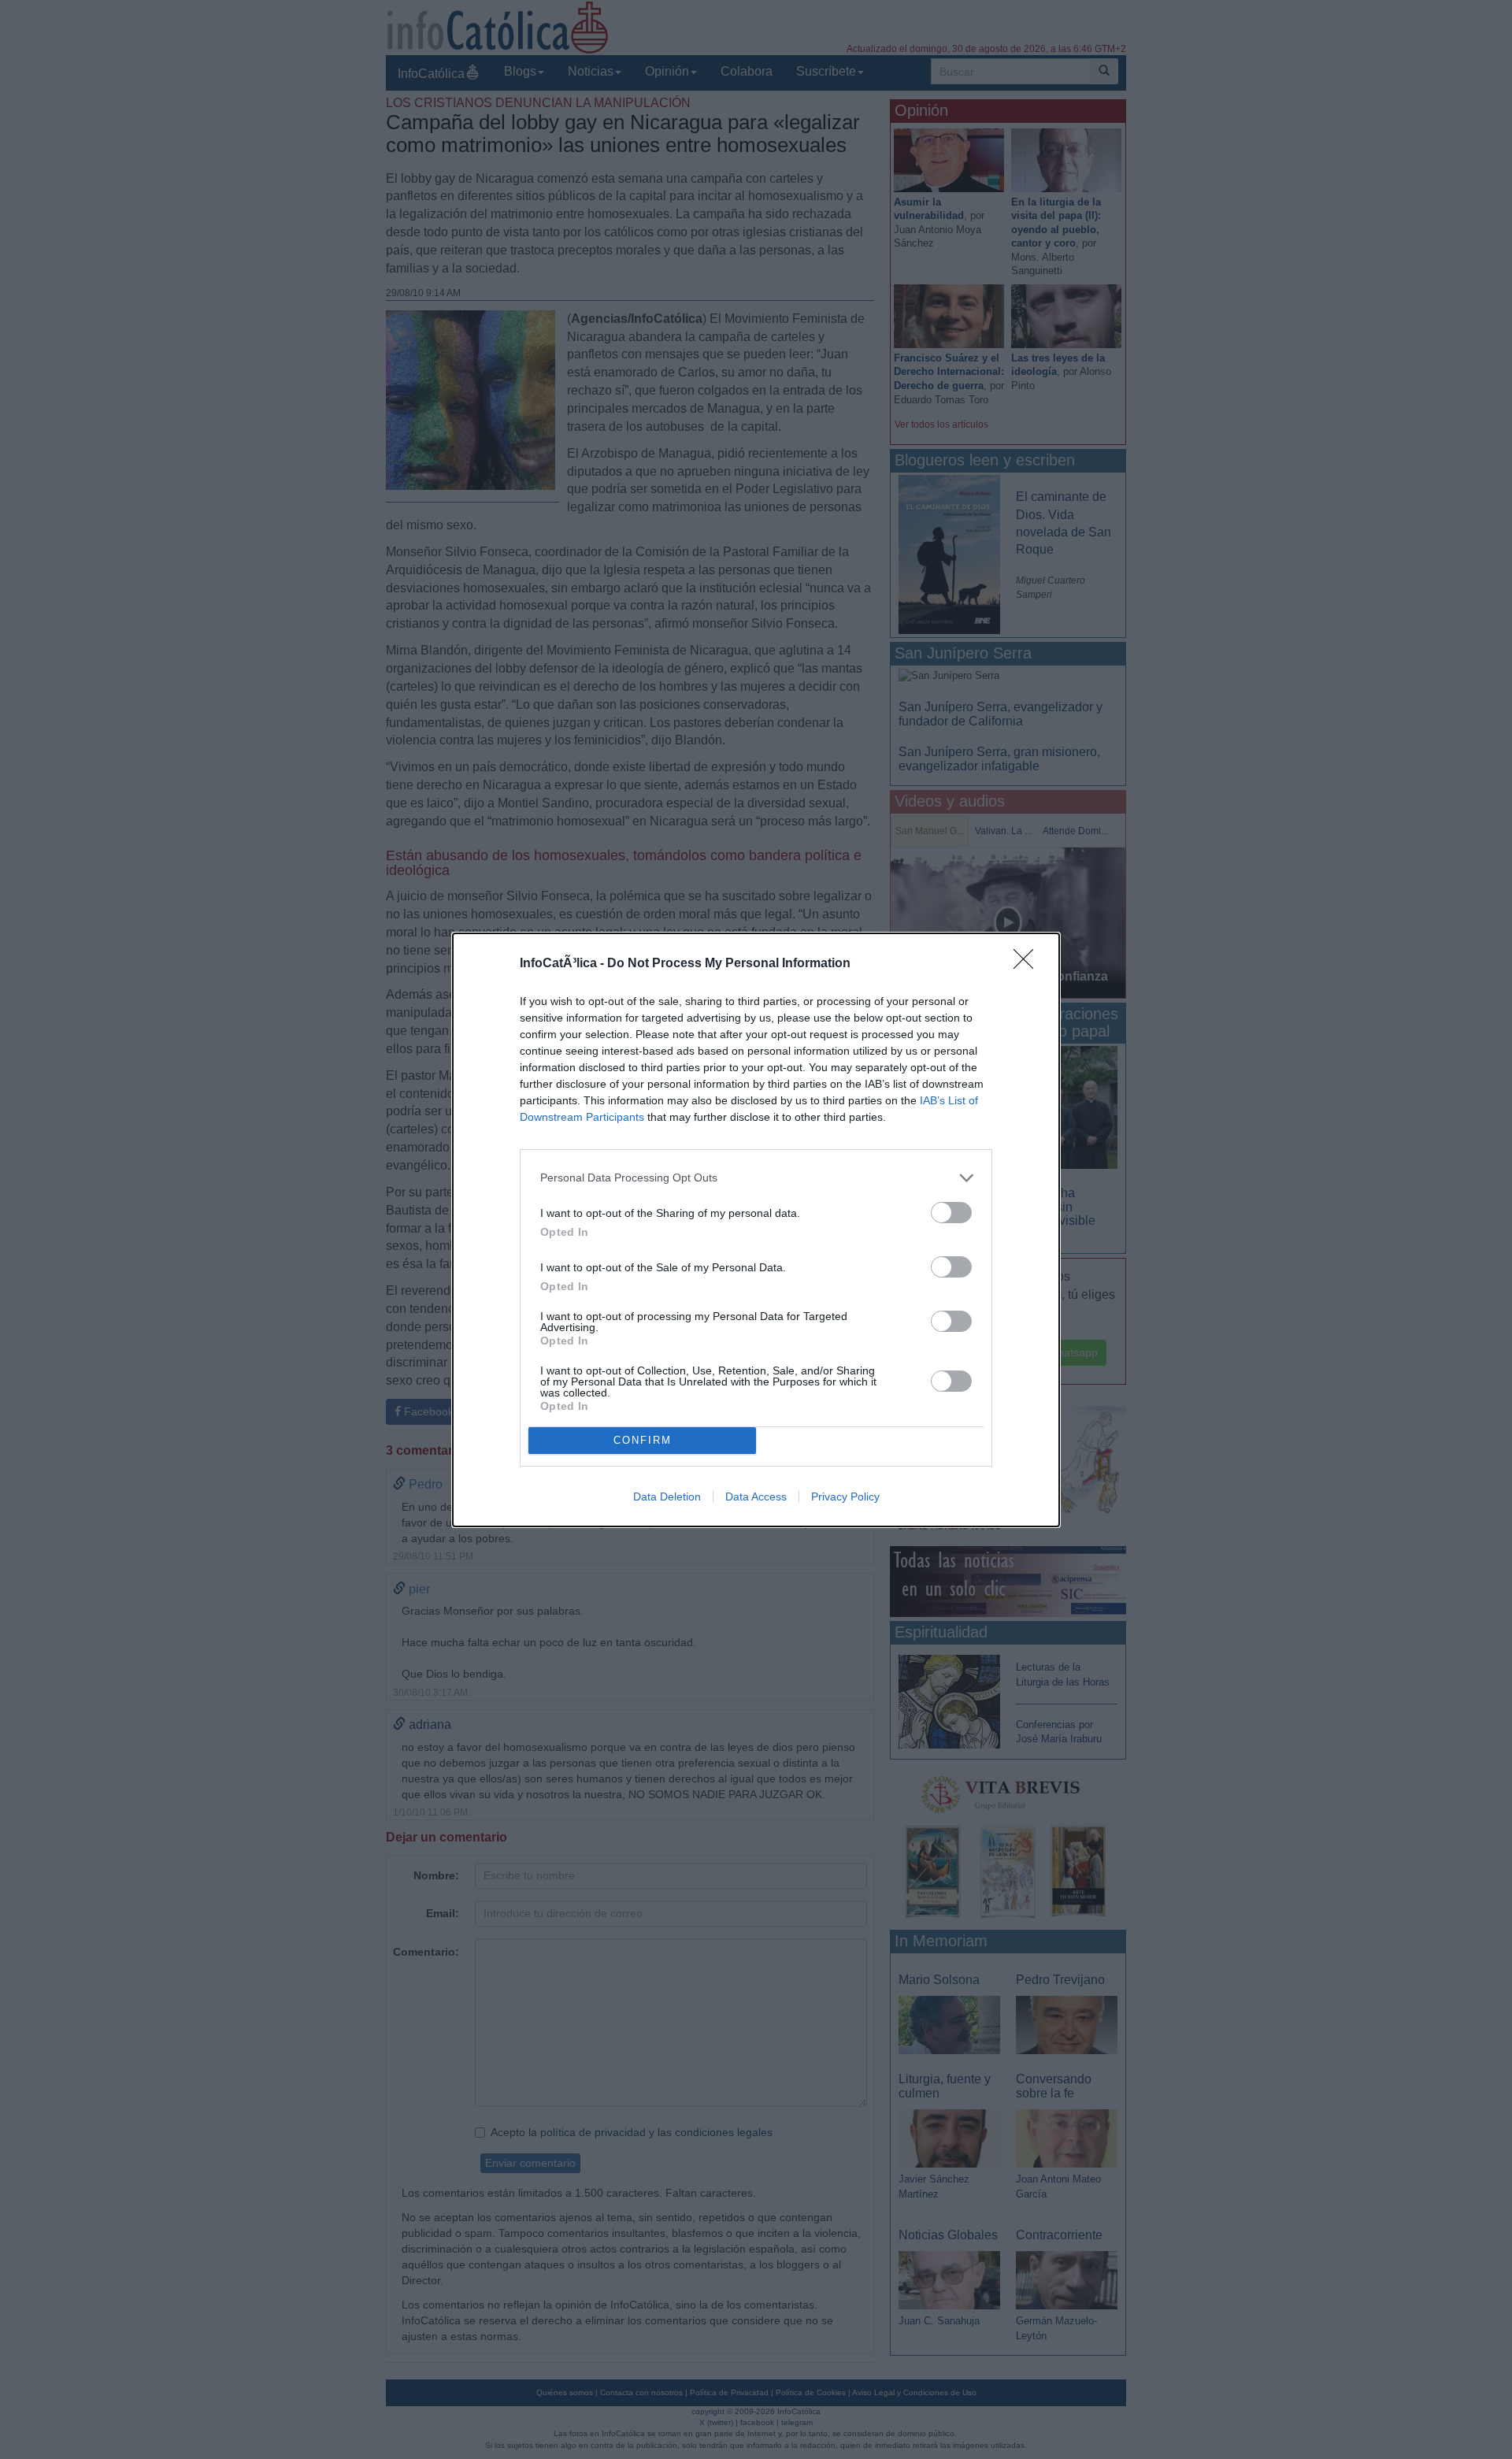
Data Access (756, 1497)
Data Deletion (667, 1497)
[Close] (1028, 964)
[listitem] (756, 1178)
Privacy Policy (845, 1497)
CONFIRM (643, 1440)
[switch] (951, 1213)
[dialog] (756, 1230)
